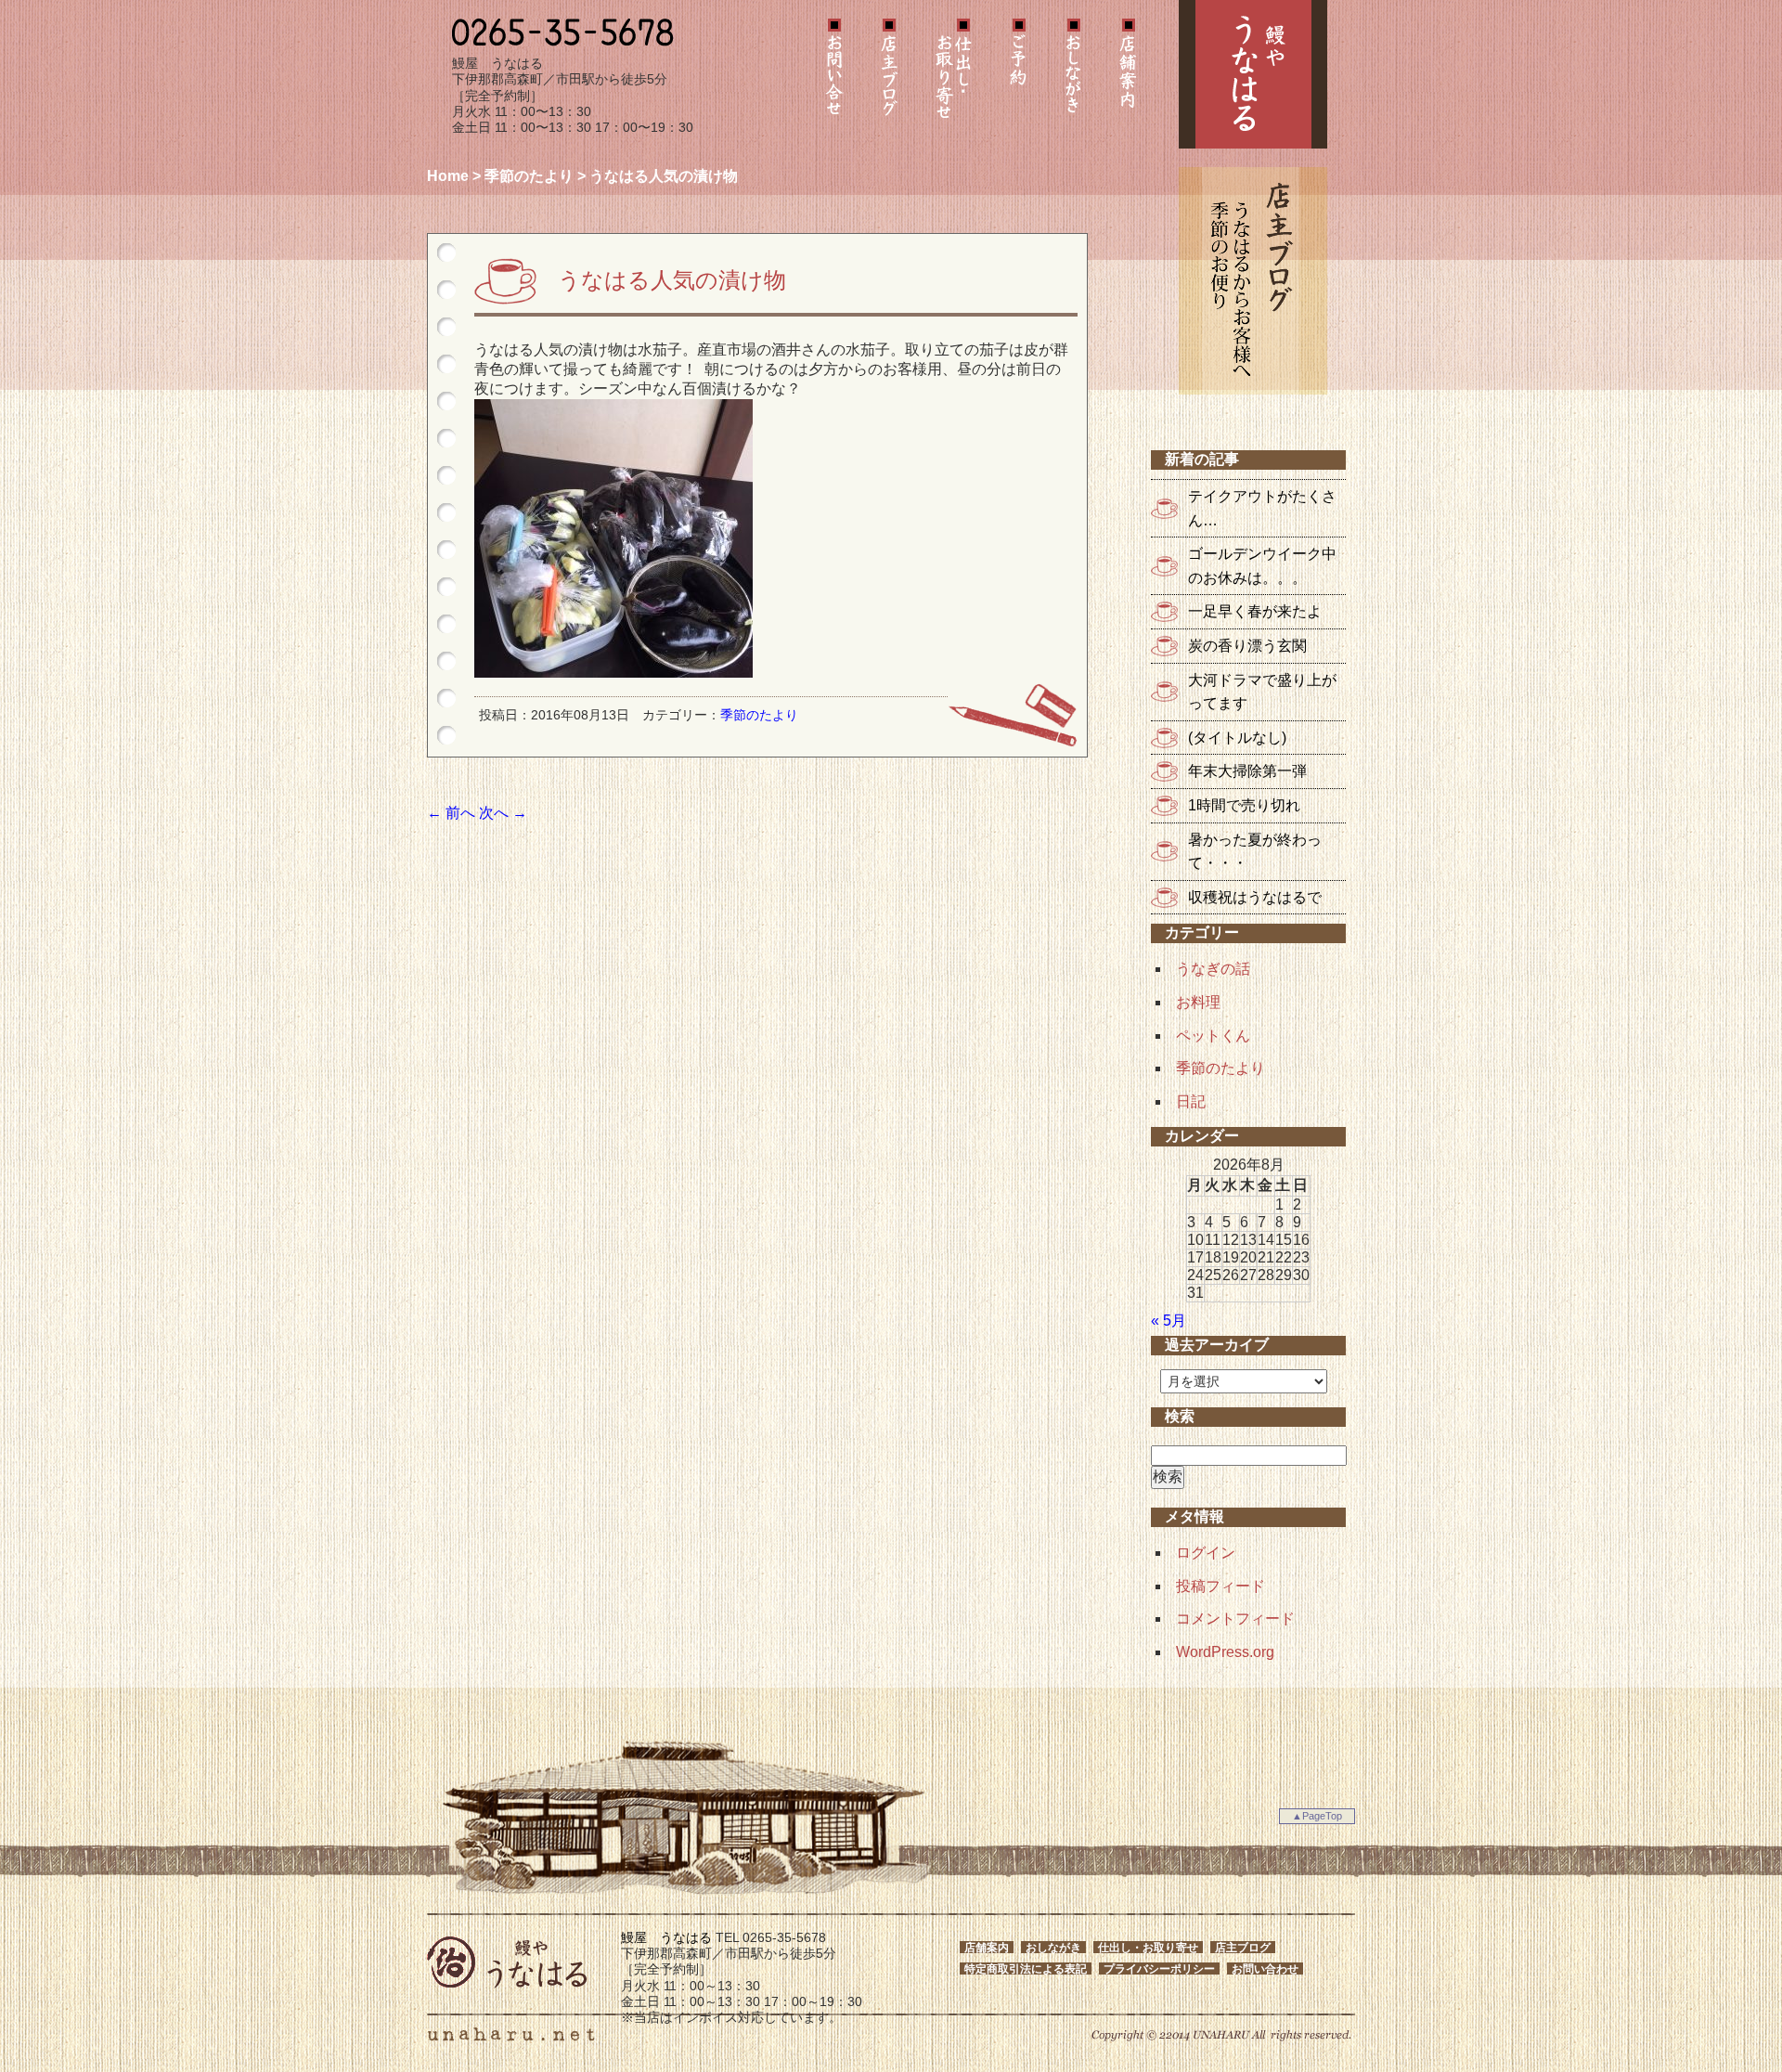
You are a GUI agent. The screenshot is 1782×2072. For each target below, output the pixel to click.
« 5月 (1169, 1321)
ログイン (1206, 1553)
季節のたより (529, 176)
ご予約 (1018, 74)
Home (448, 176)
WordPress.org (1225, 1652)
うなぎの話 (1213, 969)
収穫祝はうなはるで (1255, 897)
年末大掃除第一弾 (1247, 771)
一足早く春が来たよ (1255, 611)
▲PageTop (1317, 1816)
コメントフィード (1235, 1619)
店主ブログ (889, 74)
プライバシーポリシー (1159, 1968)
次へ (503, 813)
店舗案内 (1128, 74)
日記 (1191, 1101)
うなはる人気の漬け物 (672, 280)
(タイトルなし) (1237, 738)
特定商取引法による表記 (1026, 1968)
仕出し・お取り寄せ (954, 74)
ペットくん (1213, 1036)
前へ (451, 813)
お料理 (1198, 1002)
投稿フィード (1220, 1586)
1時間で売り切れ (1244, 805)
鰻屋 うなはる (1253, 74)
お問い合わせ (834, 74)
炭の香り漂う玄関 (1247, 646)
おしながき (1073, 74)
